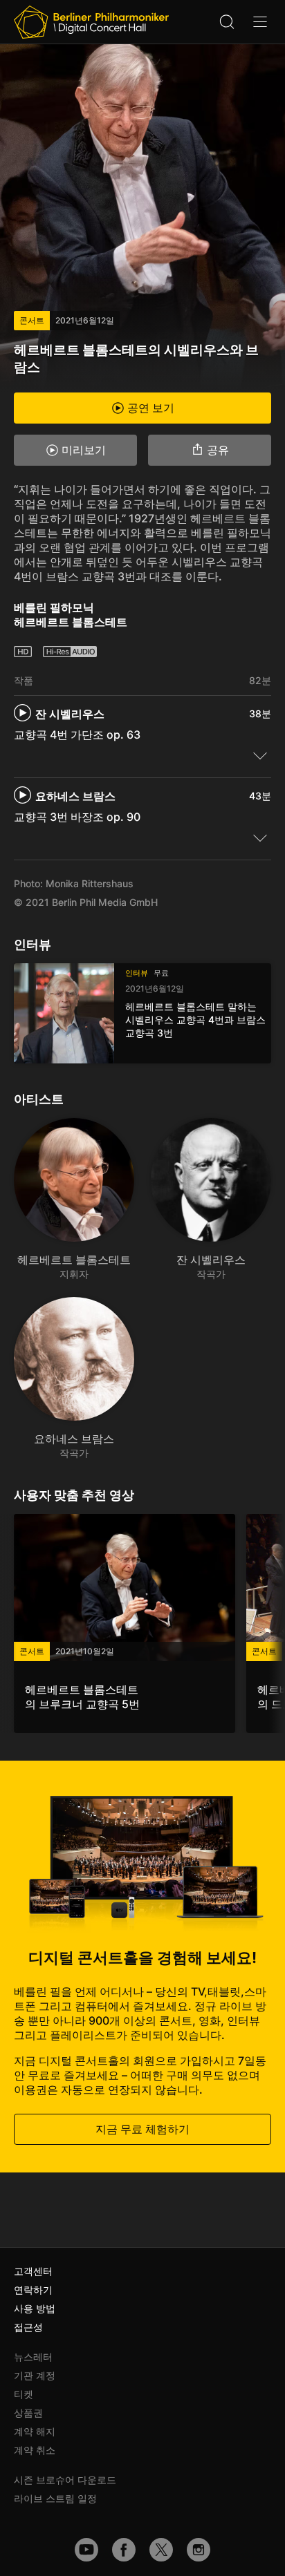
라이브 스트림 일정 (55, 2498)
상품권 (28, 2413)
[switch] (260, 755)
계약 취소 (35, 2450)
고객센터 (33, 2271)
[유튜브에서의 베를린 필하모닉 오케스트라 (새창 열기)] (86, 2550)
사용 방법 (35, 2308)
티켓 (24, 2394)
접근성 (28, 2327)
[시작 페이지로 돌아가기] (91, 22)
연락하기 (33, 2290)
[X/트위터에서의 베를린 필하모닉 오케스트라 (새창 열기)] (161, 2550)
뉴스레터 (33, 2357)
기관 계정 (35, 2375)
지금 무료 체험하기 (142, 2129)
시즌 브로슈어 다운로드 (65, 2480)
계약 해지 (35, 2431)
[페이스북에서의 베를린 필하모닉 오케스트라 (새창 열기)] (124, 2550)
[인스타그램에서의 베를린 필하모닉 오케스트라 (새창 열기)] (199, 2550)
